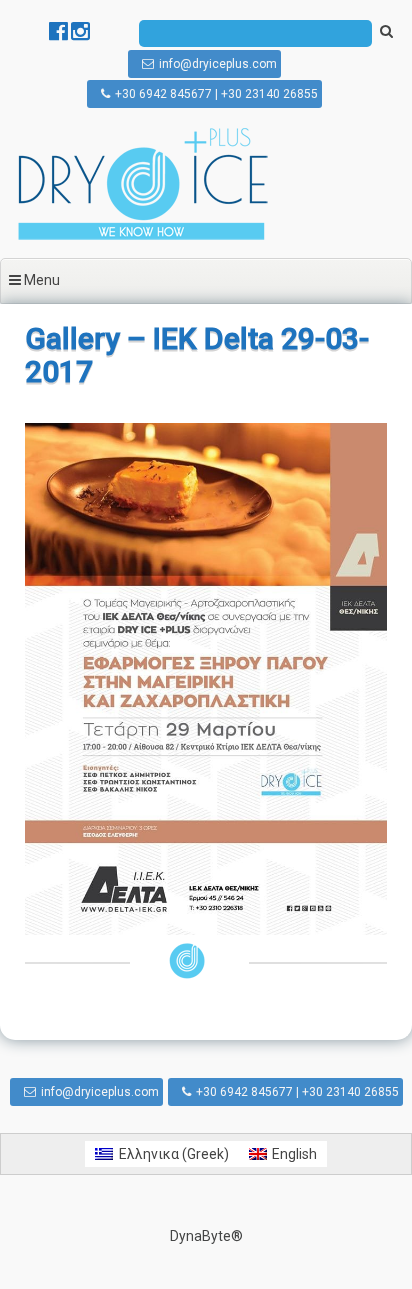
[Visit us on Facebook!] (60, 34)
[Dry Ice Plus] (143, 238)
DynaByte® (206, 1236)
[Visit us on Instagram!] (80, 34)
